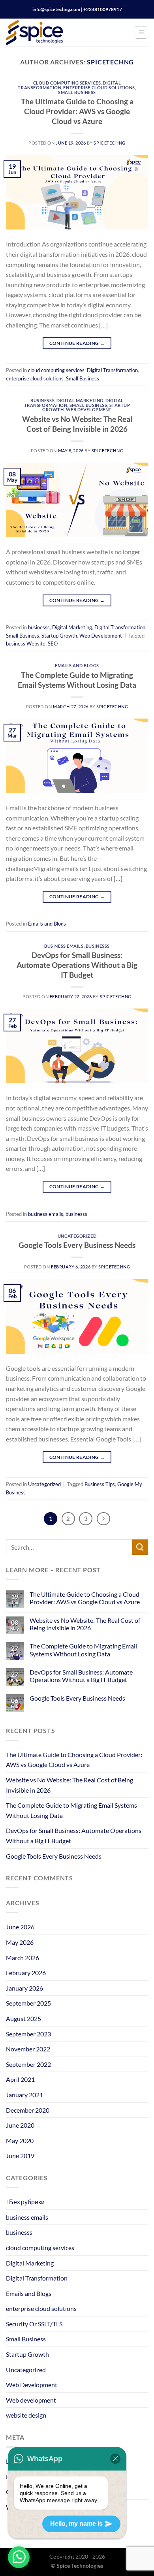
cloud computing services (67, 83)
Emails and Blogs (77, 665)
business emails (64, 946)
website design (26, 2415)
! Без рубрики (25, 2202)
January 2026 (24, 1988)
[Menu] (141, 32)
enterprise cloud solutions (99, 87)
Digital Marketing (80, 400)
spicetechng (110, 62)
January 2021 (24, 2095)
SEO (53, 644)
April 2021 (20, 2079)
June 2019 (20, 2155)
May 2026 (20, 1942)
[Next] (103, 1519)
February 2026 (26, 1973)
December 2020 (28, 2110)
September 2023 (28, 2034)
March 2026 (23, 1958)
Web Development (89, 409)
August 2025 (23, 2018)
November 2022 (28, 2049)
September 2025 (28, 2003)
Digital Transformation (112, 370)
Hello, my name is (76, 2524)
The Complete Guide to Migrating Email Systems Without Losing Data (77, 680)
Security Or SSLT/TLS (34, 2324)
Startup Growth (59, 636)
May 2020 (20, 2140)
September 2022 (28, 2064)
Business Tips (100, 1484)
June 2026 (20, 1927)
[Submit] (140, 1547)
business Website (26, 644)
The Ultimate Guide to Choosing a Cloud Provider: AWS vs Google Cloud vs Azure (77, 111)
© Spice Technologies (77, 2566)
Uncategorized (77, 1236)
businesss (42, 400)
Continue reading (77, 343)
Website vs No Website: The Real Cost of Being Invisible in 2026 (77, 424)
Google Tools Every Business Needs (77, 1245)
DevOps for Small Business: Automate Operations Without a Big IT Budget (77, 965)
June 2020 (20, 2125)
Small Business (77, 92)
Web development (31, 2400)
